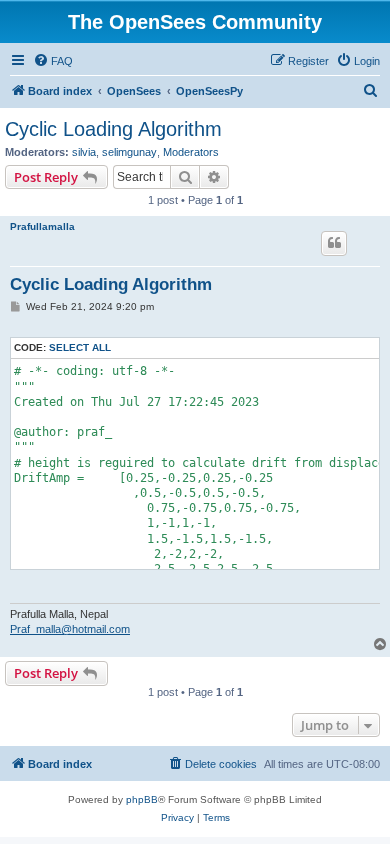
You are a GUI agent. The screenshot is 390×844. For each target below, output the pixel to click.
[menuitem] (53, 61)
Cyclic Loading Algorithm (113, 129)
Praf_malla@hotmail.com (70, 629)
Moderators (191, 152)
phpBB (142, 799)
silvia (84, 152)
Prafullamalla (42, 226)
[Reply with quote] (334, 243)
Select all (80, 347)
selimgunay (129, 152)
